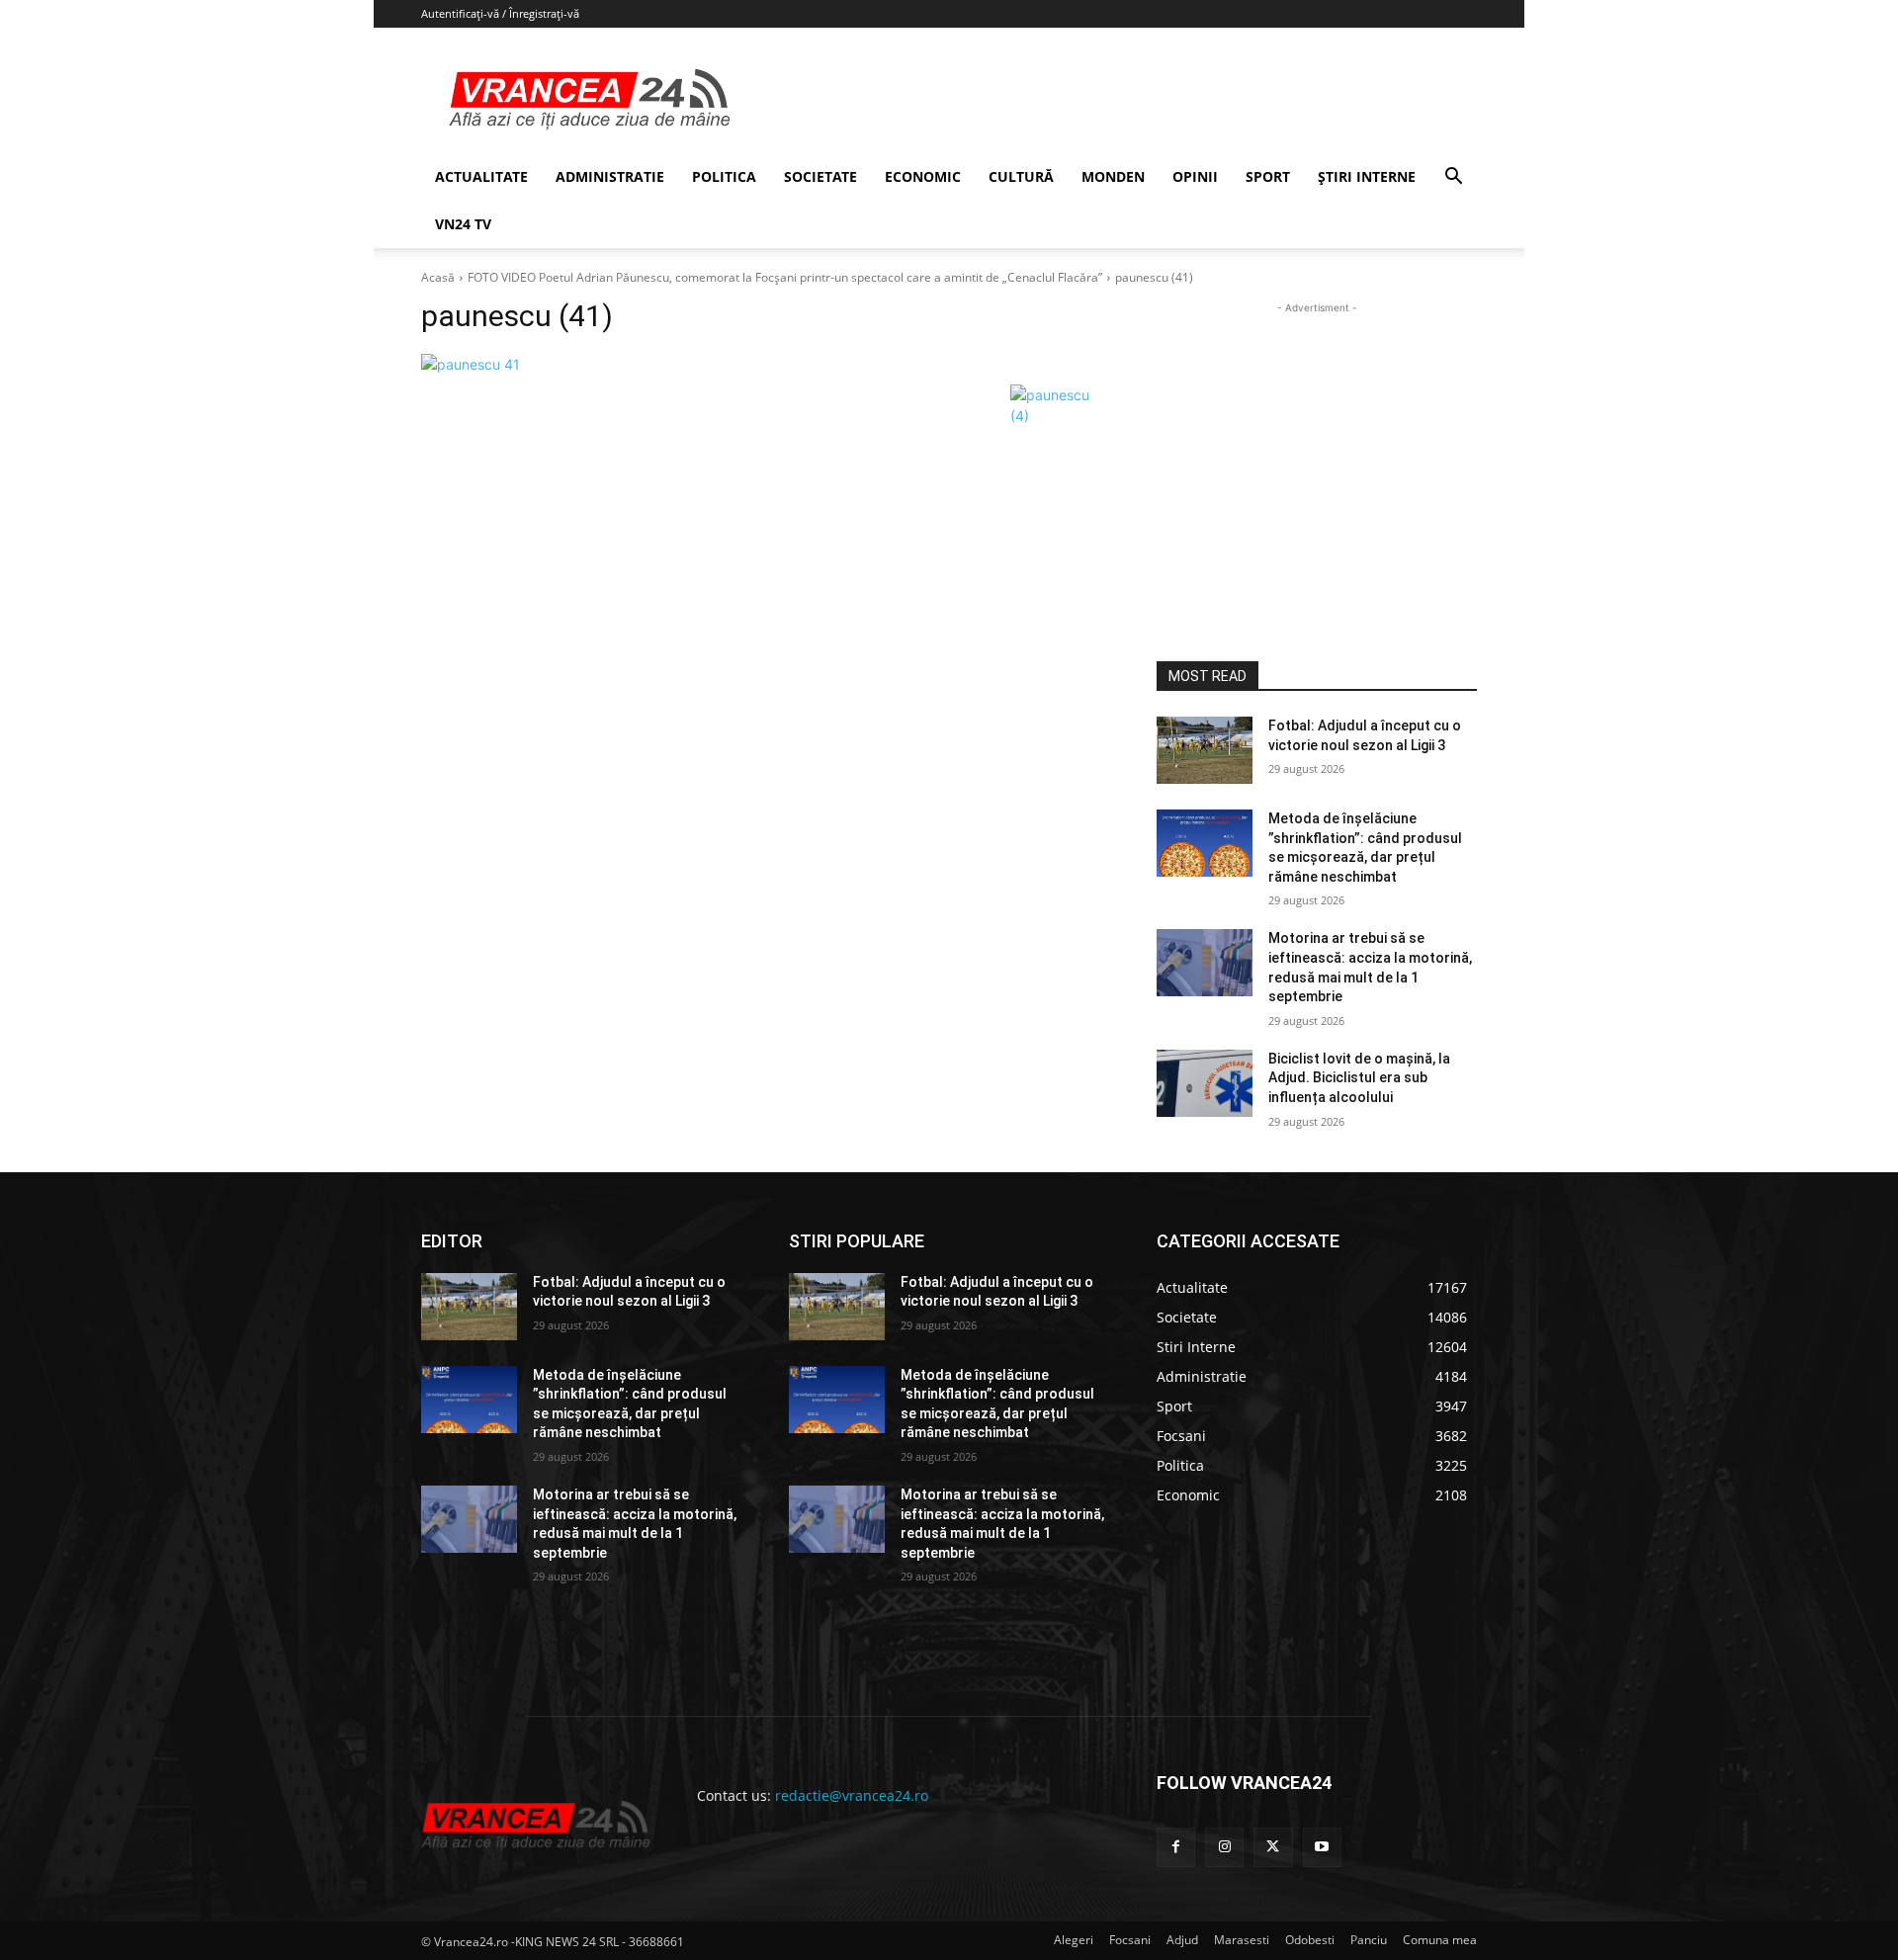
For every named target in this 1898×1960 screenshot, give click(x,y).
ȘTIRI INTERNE (1367, 176)
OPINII (1195, 176)
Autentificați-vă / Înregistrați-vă (500, 13)
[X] (1273, 1847)
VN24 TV (463, 224)
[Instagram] (1224, 1847)
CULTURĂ (1021, 176)
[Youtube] (1322, 1847)
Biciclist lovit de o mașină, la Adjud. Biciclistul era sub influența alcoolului (1359, 1078)
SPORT (1268, 176)
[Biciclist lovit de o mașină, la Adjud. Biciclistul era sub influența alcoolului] (1205, 1083)
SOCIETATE (820, 176)
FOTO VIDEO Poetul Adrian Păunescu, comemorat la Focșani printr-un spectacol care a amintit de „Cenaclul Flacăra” (785, 277)
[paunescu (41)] (765, 364)
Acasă (438, 277)
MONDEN (1113, 176)
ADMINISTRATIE (610, 176)
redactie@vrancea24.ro (852, 1795)
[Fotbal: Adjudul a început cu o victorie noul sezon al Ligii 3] (1205, 750)
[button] (1453, 178)
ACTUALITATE (481, 176)
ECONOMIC (923, 176)
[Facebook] (1176, 1847)
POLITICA (724, 176)
